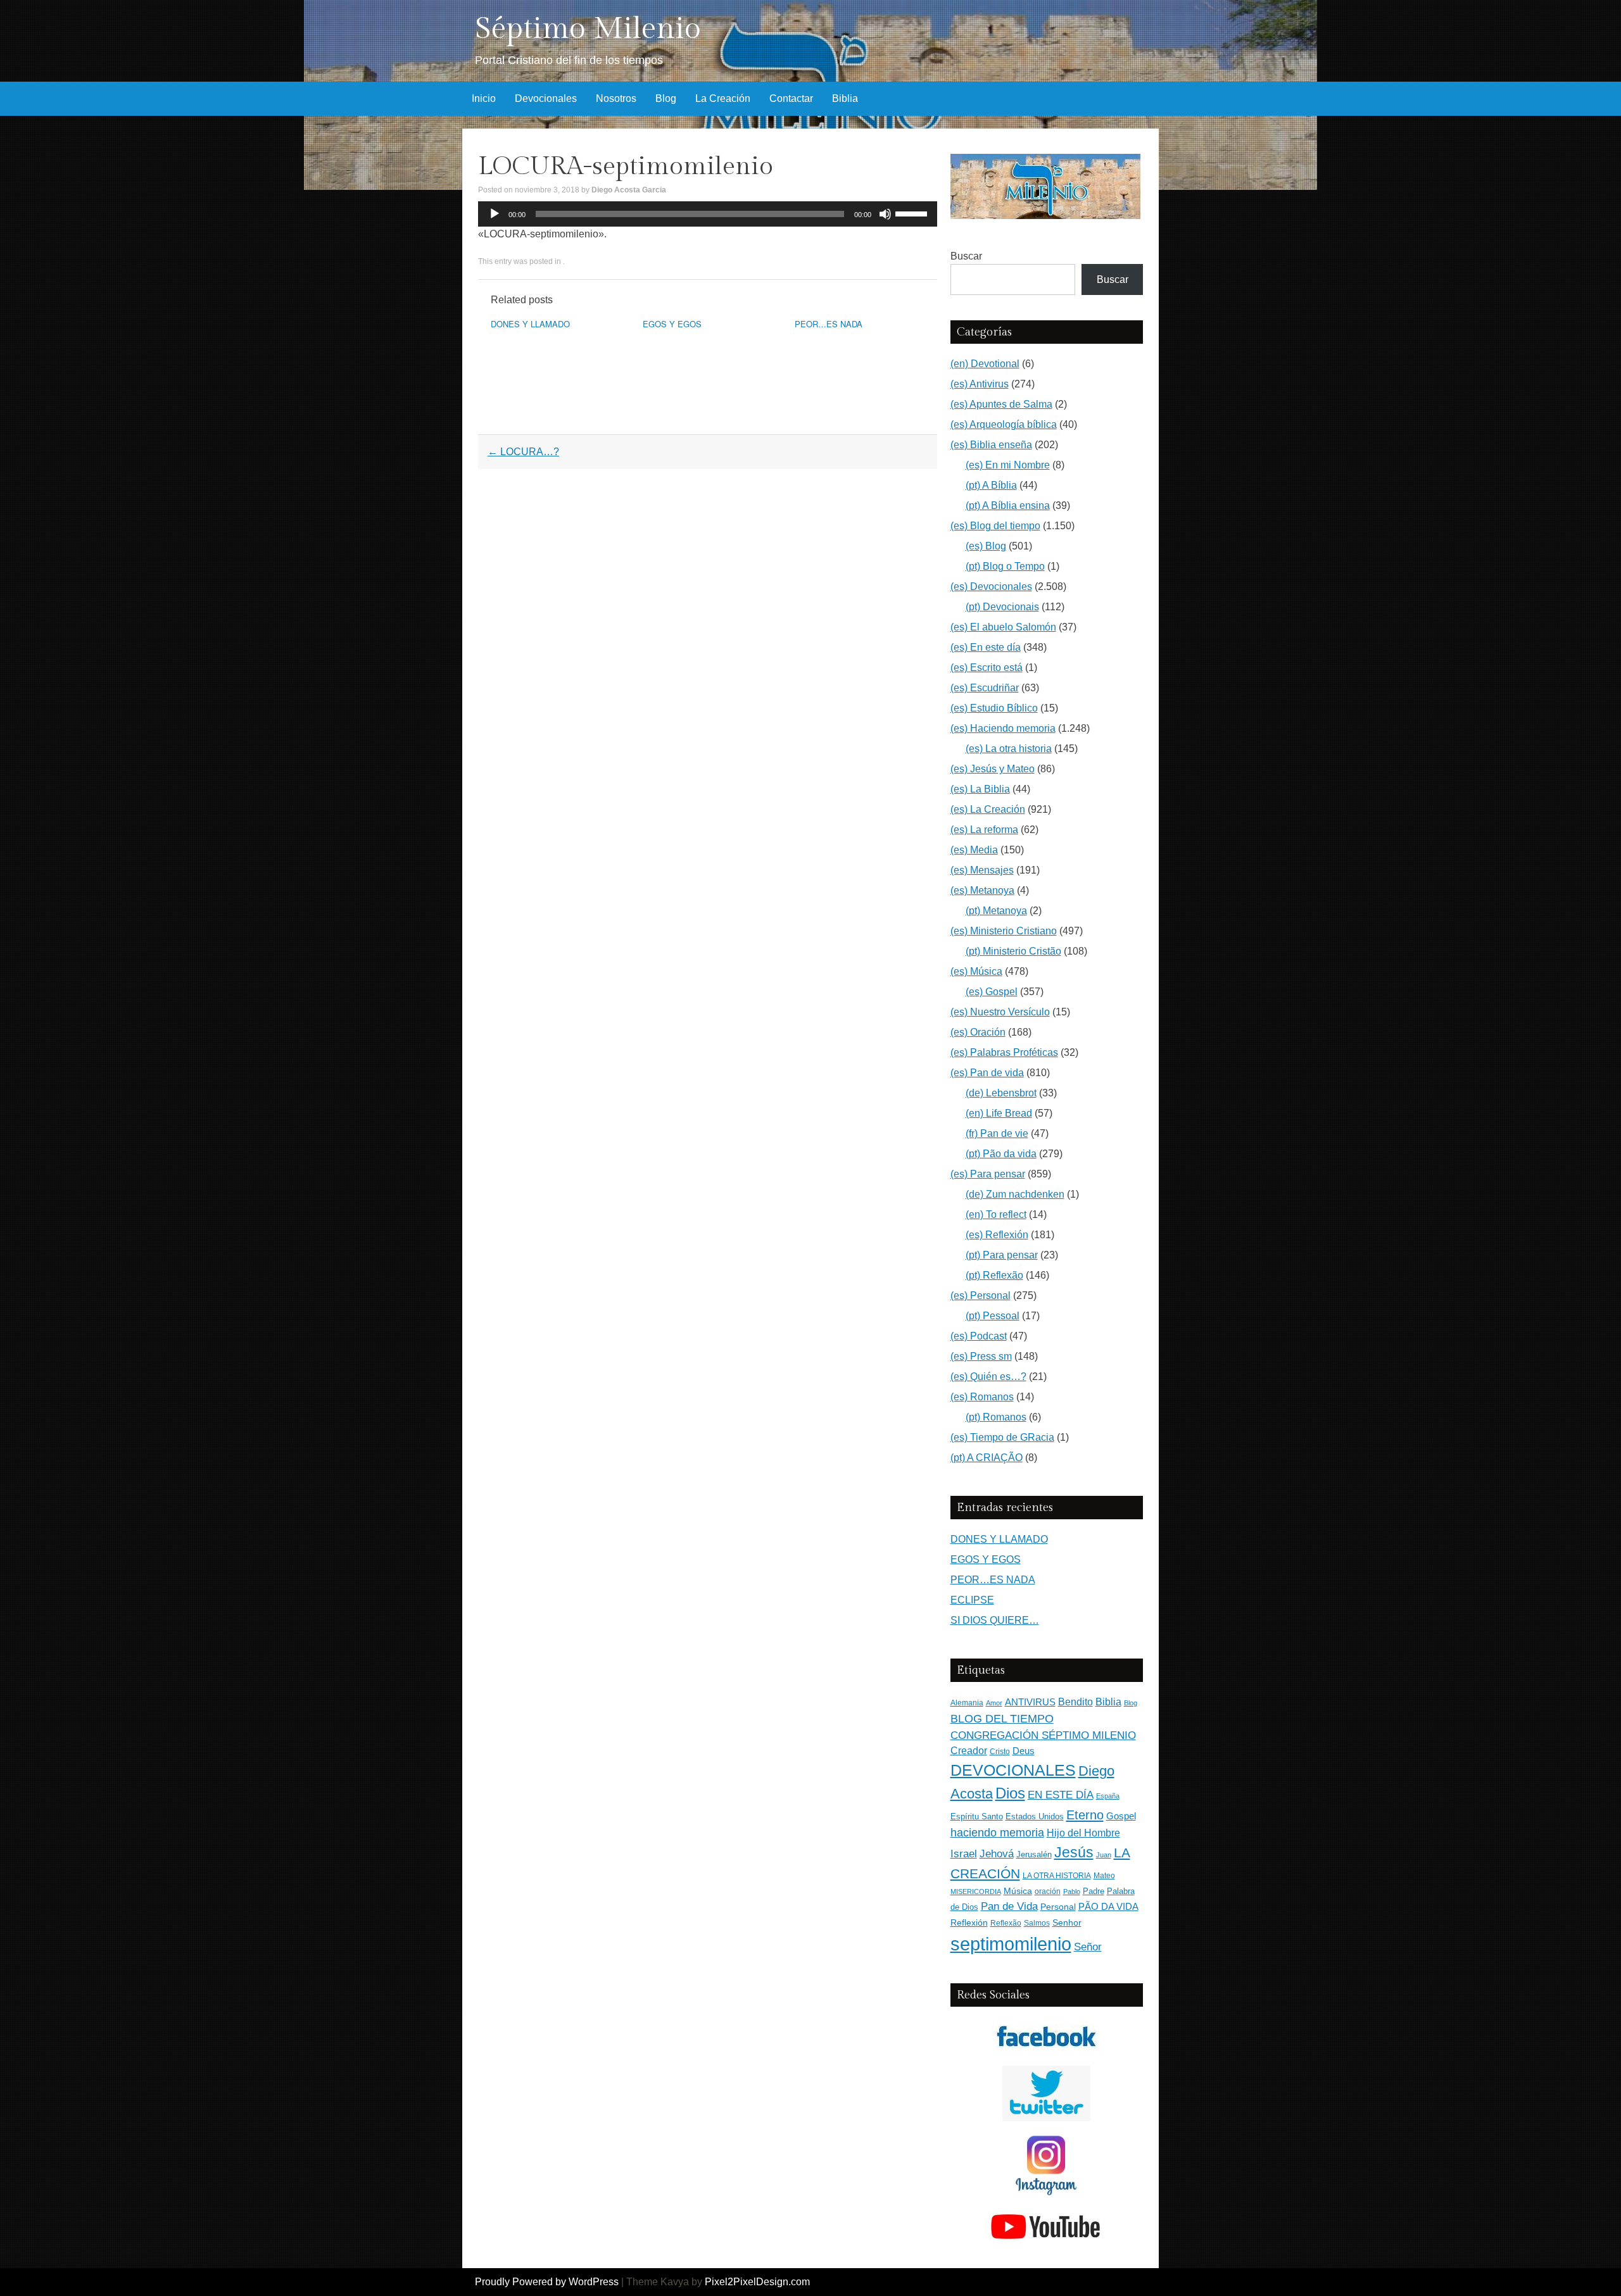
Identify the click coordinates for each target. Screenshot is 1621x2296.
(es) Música (976, 971)
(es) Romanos (982, 1397)
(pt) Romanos (996, 1417)
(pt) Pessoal (993, 1316)
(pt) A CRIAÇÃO (987, 1458)
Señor (1088, 1947)
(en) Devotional (985, 364)
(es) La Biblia (980, 789)
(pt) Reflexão (994, 1275)
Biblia (845, 98)
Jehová (997, 1854)
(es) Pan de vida (987, 1073)
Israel (964, 1854)
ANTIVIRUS (1030, 1702)
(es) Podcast (979, 1336)
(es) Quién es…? (988, 1377)
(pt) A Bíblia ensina (1008, 505)
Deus (1024, 1751)
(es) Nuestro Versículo (1000, 1012)
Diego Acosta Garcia (629, 190)
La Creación (723, 98)
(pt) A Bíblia (991, 485)
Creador (969, 1751)
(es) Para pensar (988, 1174)
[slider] (913, 213)
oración (1048, 1891)
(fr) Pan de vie (997, 1133)
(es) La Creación (988, 809)
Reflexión (969, 1923)
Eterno (1085, 1815)
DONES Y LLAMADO (530, 324)
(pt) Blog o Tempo (1005, 566)
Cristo (1000, 1752)
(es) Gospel (992, 992)
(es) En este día (986, 647)
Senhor (1067, 1923)
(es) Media (974, 850)
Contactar (791, 98)
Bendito (1075, 1702)
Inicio (484, 98)
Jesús (1074, 1852)
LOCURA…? (523, 452)
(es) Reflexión (997, 1235)
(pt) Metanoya (996, 911)
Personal (1058, 1907)
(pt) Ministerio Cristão (1013, 951)
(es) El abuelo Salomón (1003, 627)
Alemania (967, 1703)
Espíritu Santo (977, 1817)
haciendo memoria (997, 1833)
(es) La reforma (984, 830)
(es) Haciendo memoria (1003, 728)
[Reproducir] (495, 214)
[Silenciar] (885, 214)
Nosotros (616, 98)
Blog (666, 98)
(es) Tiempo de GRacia (1002, 1437)
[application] (708, 214)
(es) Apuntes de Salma (1001, 404)
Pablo (1072, 1891)
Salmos (1037, 1923)
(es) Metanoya (982, 890)
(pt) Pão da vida (1001, 1154)
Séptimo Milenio (588, 29)
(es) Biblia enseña (991, 445)
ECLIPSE (972, 1600)
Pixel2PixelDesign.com (757, 2282)
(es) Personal (981, 1295)
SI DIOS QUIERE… (995, 1620)
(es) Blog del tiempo (995, 526)
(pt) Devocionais (1002, 607)
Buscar (966, 256)
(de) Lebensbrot (1001, 1093)
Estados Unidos (1035, 1816)
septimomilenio (1011, 1944)
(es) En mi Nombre (1008, 465)
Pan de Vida (1009, 1906)
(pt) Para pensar (1002, 1255)
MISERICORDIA (976, 1891)
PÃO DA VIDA (1108, 1906)
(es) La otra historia (1009, 749)
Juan (1104, 1855)
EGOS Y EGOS (672, 324)
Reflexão (1006, 1923)
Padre (1094, 1891)
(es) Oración (978, 1032)
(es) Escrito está (987, 668)
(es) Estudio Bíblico (994, 708)
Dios (1010, 1793)
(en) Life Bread (999, 1113)
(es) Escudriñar (985, 688)
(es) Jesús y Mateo (993, 769)
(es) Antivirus (980, 384)
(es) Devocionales (991, 587)
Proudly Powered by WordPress (547, 2282)
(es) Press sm (981, 1356)
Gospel (1121, 1816)
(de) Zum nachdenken (1015, 1194)
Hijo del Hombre (1083, 1833)
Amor (994, 1703)
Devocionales (546, 98)
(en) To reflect (996, 1214)
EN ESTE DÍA (1061, 1795)
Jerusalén (1034, 1854)
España (1108, 1796)
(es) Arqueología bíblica (1004, 424)
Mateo (1104, 1876)
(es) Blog (986, 546)
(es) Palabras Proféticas (1004, 1052)
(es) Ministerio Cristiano (1004, 931)
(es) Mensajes (982, 870)
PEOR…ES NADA (829, 324)
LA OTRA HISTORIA (1057, 1876)
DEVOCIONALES (1013, 1770)
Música (1018, 1891)
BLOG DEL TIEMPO (1002, 1718)
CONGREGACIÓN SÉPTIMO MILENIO (1043, 1735)
